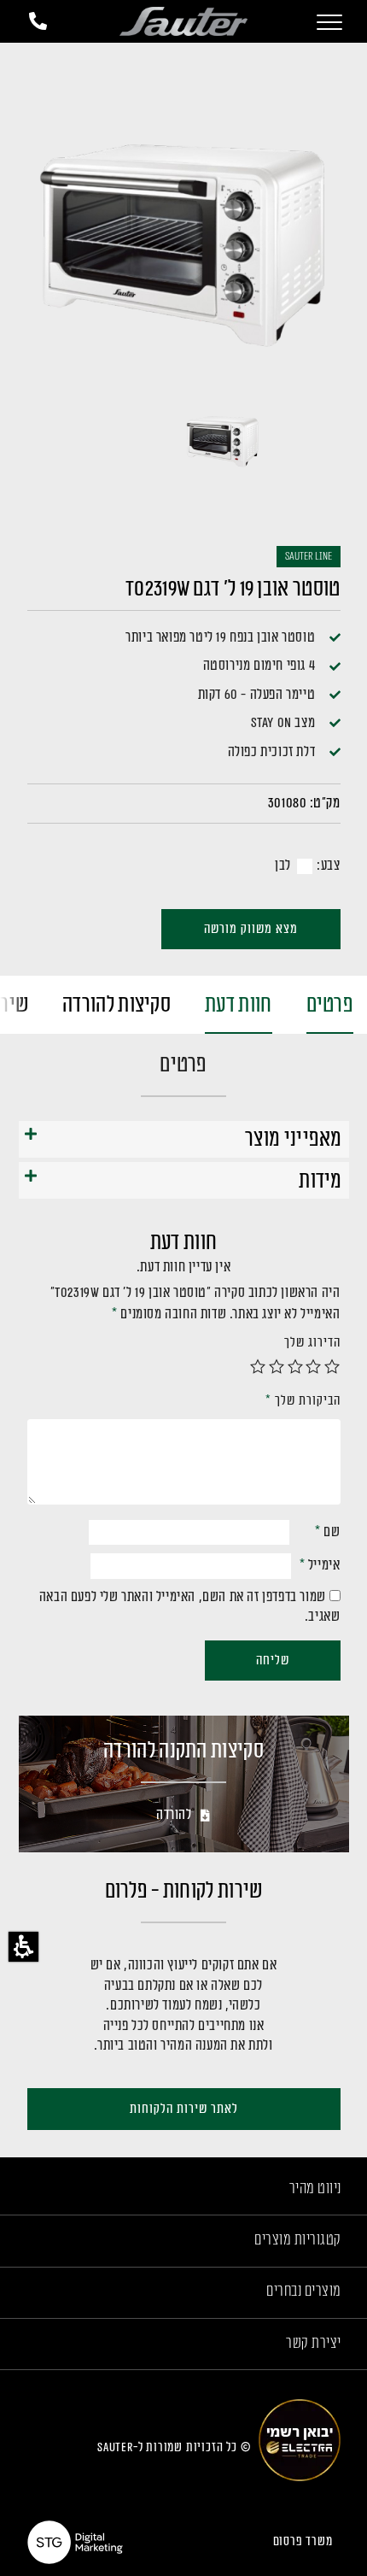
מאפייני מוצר (294, 1139)
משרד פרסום (303, 2541)
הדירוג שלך (312, 1343)
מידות (320, 1181)
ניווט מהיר (315, 2188)
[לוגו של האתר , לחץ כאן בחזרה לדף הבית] (183, 22)
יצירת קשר (314, 2343)
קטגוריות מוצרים (298, 2239)
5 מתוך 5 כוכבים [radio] (259, 1366)
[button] (23, 1947)
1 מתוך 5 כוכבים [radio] (333, 1366)
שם (327, 1532)
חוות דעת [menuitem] (238, 1005)
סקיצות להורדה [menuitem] (117, 1005)
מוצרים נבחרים (304, 2291)
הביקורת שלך (303, 1401)
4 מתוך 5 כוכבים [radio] (277, 1366)
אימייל (320, 1565)
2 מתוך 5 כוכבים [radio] (314, 1366)
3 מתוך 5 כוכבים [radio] (295, 1366)
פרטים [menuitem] (330, 1005)
